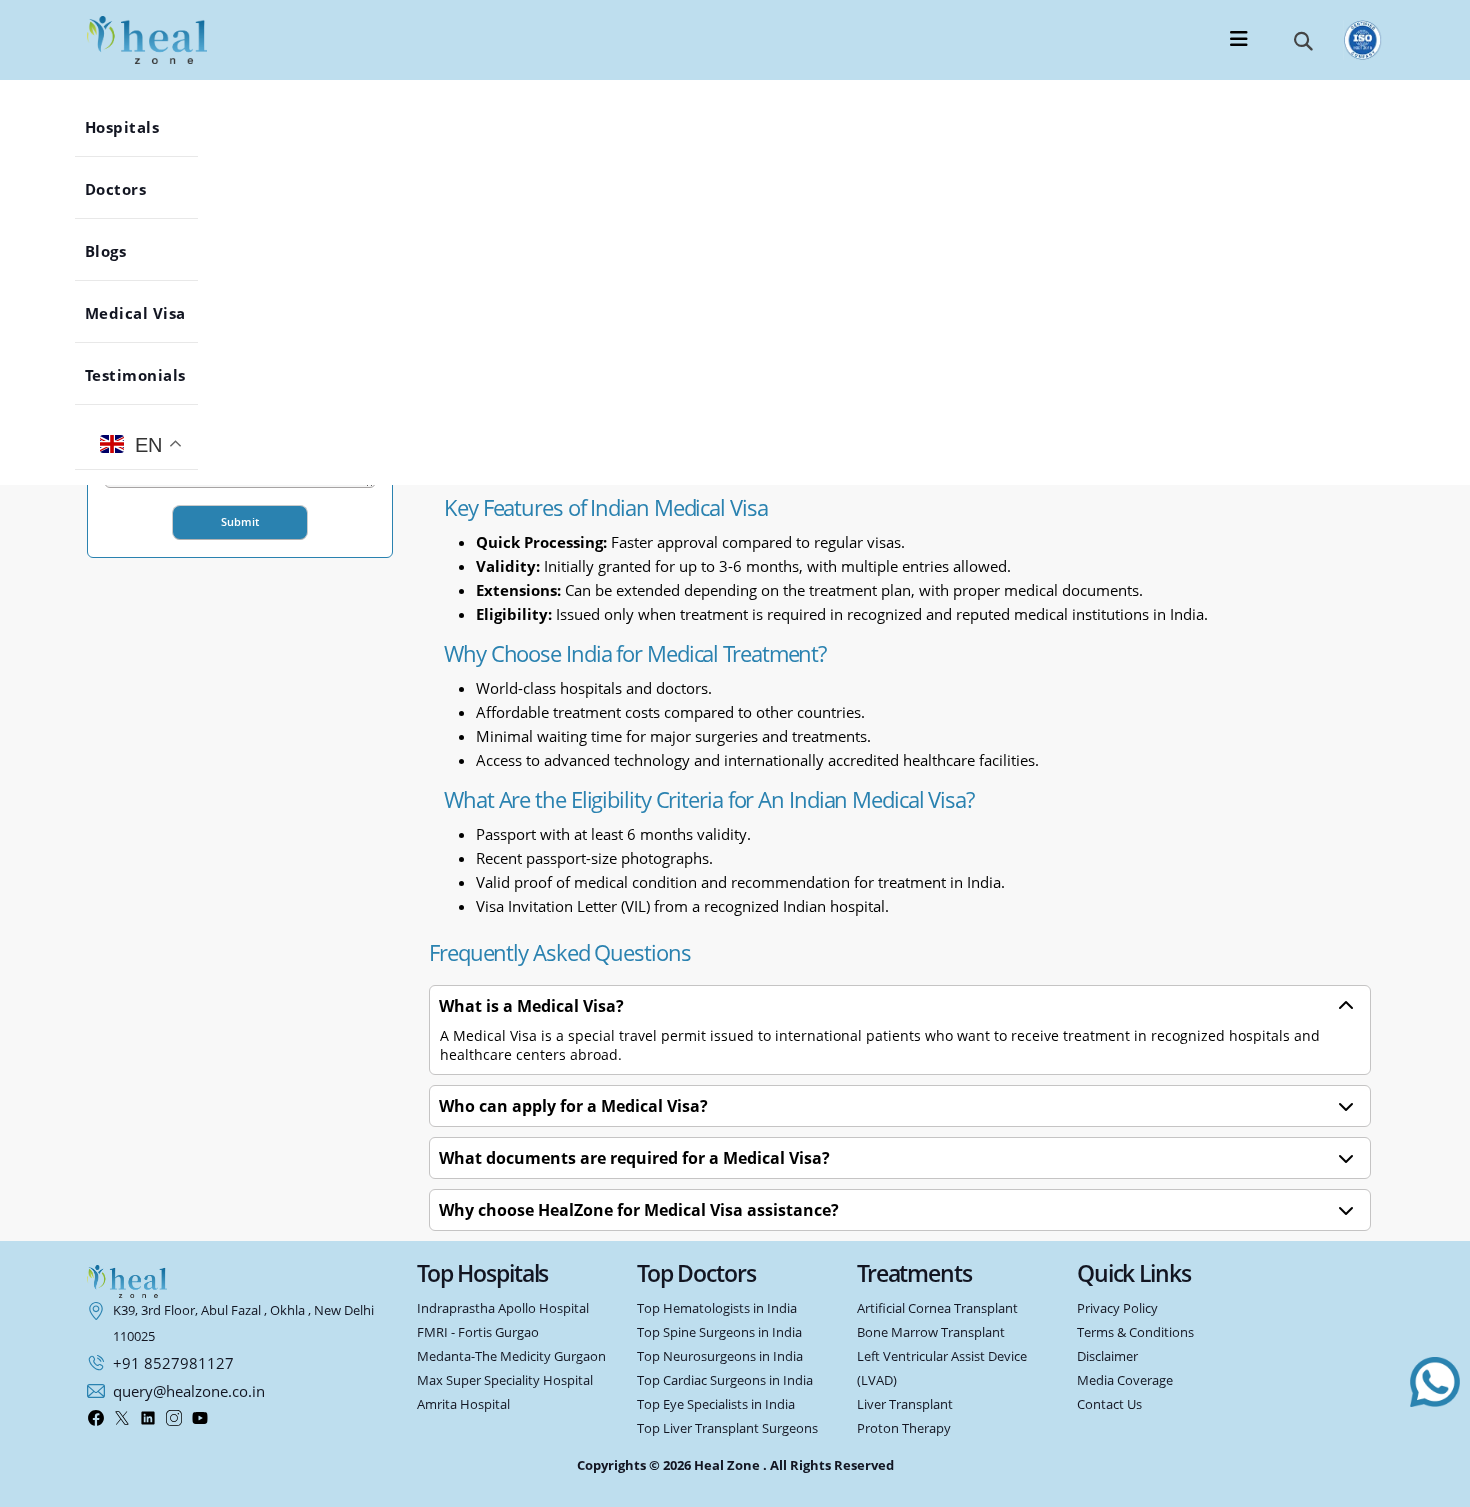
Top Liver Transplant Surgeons (727, 1428)
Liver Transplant (905, 1404)
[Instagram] (174, 1417)
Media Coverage (1125, 1380)
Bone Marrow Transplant (931, 1332)
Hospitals (137, 127)
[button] (1303, 40)
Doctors (131, 189)
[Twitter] (122, 1417)
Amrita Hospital (463, 1404)
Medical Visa (150, 313)
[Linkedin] (148, 1417)
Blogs (121, 251)
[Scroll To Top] (1435, 1480)
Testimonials (150, 375)
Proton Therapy (904, 1428)
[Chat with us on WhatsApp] (1435, 1382)
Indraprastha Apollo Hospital (503, 1308)
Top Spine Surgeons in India (719, 1332)
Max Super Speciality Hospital (505, 1380)
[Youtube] (200, 1417)
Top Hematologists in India (717, 1308)
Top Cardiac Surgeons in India (725, 1380)
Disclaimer (1107, 1356)
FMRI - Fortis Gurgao (478, 1332)
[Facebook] (96, 1417)
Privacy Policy (1117, 1308)
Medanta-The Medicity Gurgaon (511, 1356)
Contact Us (1109, 1404)
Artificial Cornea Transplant (937, 1308)
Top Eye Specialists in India (716, 1404)
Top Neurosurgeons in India (720, 1356)
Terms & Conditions (1135, 1332)
